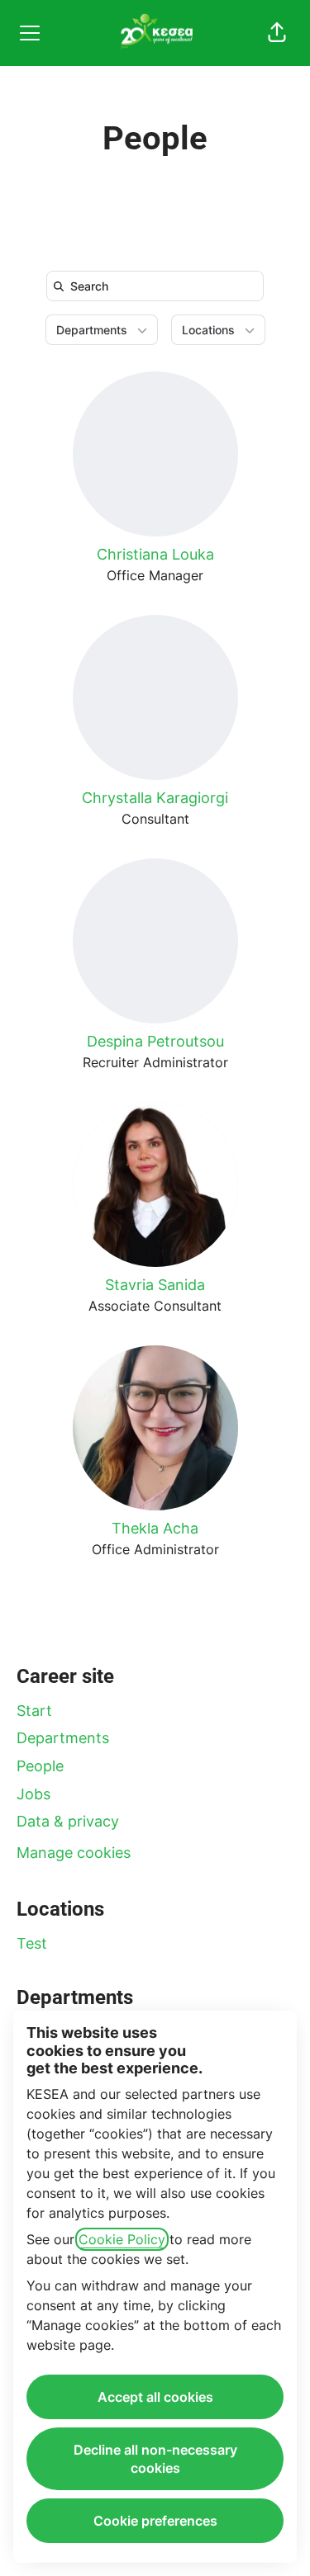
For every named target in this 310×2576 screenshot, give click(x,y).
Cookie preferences (155, 2521)
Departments (63, 1738)
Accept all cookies (155, 2397)
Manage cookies (74, 1853)
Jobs (33, 1794)
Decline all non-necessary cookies (155, 2459)
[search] (158, 286)
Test (32, 1943)
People (40, 1766)
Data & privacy (68, 1821)
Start (34, 1711)
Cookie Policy (122, 2239)
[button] (277, 33)
